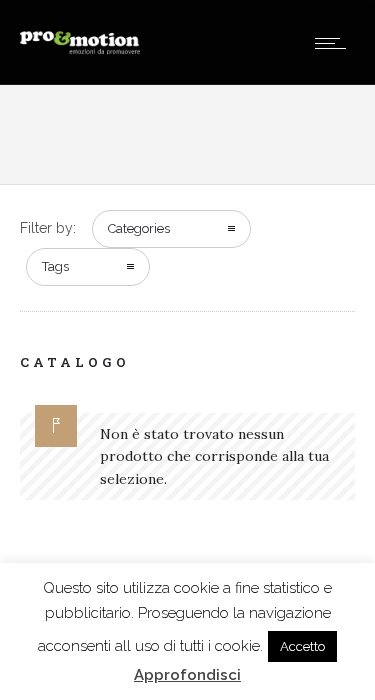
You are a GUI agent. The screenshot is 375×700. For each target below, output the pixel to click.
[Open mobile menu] (335, 43)
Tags (55, 266)
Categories (139, 228)
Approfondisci (187, 675)
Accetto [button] (302, 646)
